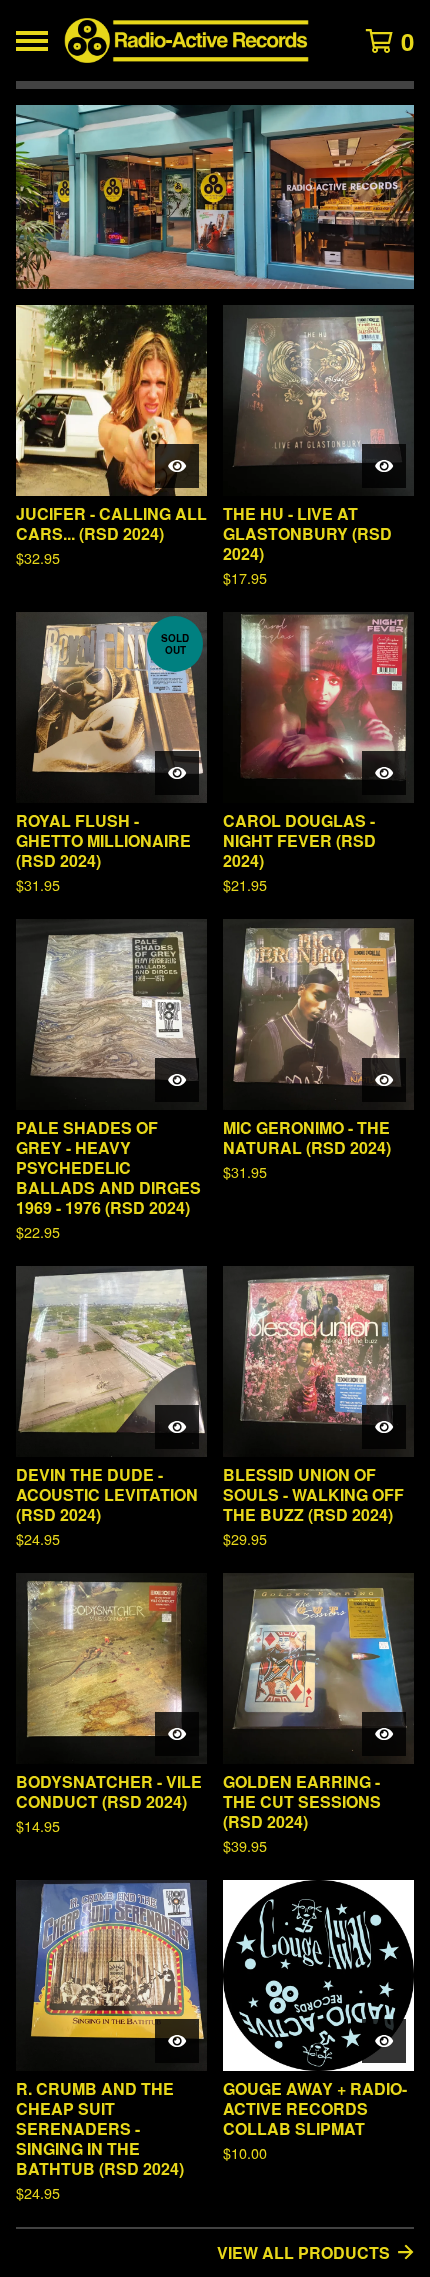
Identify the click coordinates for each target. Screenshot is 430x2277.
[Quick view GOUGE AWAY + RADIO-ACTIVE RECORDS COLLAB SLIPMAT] (384, 2041)
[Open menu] (32, 41)
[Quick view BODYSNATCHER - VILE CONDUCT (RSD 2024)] (177, 1734)
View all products (303, 2252)
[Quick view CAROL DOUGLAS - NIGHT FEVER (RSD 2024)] (384, 773)
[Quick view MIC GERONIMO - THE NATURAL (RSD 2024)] (384, 1080)
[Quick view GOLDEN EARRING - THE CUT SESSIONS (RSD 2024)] (384, 1734)
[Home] (186, 40)
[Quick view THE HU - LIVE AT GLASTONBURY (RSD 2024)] (384, 466)
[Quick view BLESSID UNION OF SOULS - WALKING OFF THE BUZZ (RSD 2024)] (384, 1427)
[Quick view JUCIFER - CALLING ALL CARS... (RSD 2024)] (177, 466)
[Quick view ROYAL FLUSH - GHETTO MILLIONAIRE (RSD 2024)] (177, 773)
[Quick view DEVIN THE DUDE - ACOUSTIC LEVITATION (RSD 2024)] (177, 1427)
